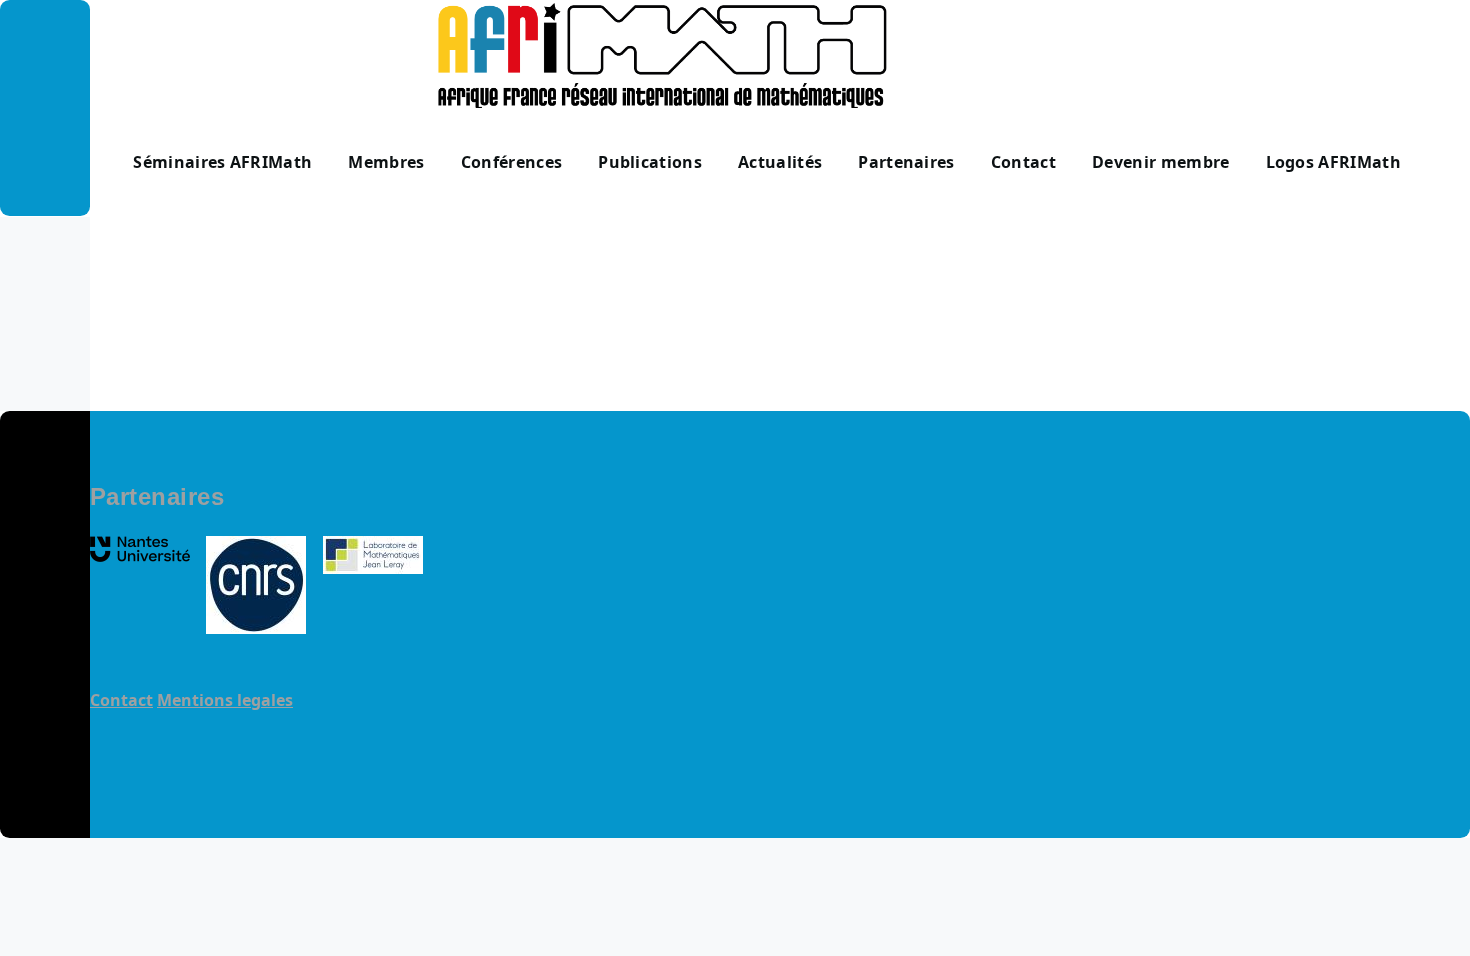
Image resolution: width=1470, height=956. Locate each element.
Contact (121, 700)
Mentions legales (225, 700)
